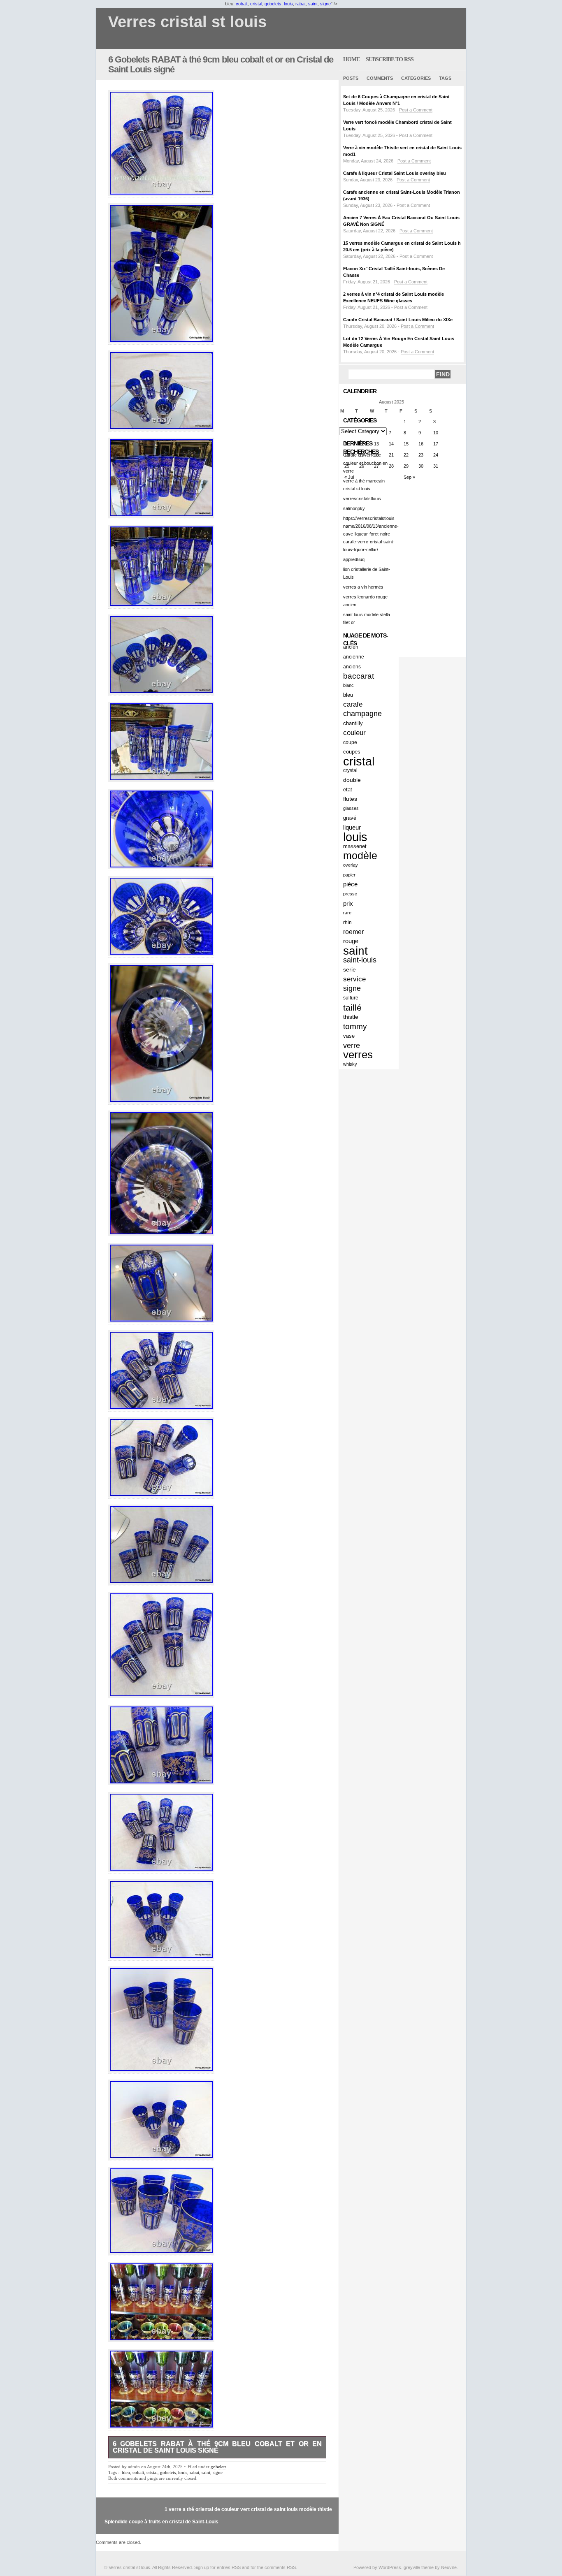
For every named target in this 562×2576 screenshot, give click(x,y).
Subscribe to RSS (390, 59)
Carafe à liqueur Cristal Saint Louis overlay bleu (395, 173)
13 (376, 444)
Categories (416, 78)
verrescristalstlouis (362, 499)
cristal (256, 4)
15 (406, 444)
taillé (352, 1007)
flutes (350, 799)
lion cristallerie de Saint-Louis (367, 573)
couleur (354, 733)
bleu (126, 2472)
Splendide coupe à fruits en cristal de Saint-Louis (161, 2522)
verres (358, 1055)
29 (406, 466)
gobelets (273, 4)
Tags (445, 78)
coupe (350, 742)
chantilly (353, 723)
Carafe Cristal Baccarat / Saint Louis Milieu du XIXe (398, 320)
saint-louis (360, 960)
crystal (350, 770)
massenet (355, 846)
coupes (352, 752)
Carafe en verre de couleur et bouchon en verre (365, 463)
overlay (351, 865)
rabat (301, 4)
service (354, 979)
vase (349, 1036)
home (351, 59)
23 (421, 455)
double (352, 780)
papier (349, 875)
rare (347, 913)
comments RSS (280, 2567)
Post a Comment (416, 110)
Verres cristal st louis (187, 22)
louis (288, 4)
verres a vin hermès (363, 587)
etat (348, 789)
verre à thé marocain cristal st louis (364, 485)
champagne (362, 714)
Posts (351, 78)
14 (391, 444)
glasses (351, 808)
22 (406, 455)
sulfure (351, 998)
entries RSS (229, 2567)
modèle (360, 856)
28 (391, 466)
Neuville (449, 2567)
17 (436, 444)
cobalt (242, 4)
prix (348, 903)
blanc (348, 685)
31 (436, 466)
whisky (350, 1064)
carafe (353, 704)
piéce (350, 884)
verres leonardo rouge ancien (365, 601)
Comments (380, 78)
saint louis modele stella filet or (367, 618)
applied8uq (354, 559)
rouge (351, 941)
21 (391, 455)
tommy (355, 1026)
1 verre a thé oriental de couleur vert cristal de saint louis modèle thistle (248, 2509)
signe (325, 4)
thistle (351, 1017)
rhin (347, 922)
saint (313, 4)
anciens (352, 667)
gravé (350, 818)
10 (436, 433)
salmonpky (354, 508)
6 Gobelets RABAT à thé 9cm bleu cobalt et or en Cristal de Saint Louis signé (221, 64)
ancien (351, 647)
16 (421, 444)
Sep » (409, 477)
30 (421, 466)
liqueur (352, 827)
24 (436, 455)
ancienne (354, 657)
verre (352, 1045)
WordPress (390, 2567)
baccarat (359, 676)
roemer (353, 932)
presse (350, 894)
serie (350, 969)
